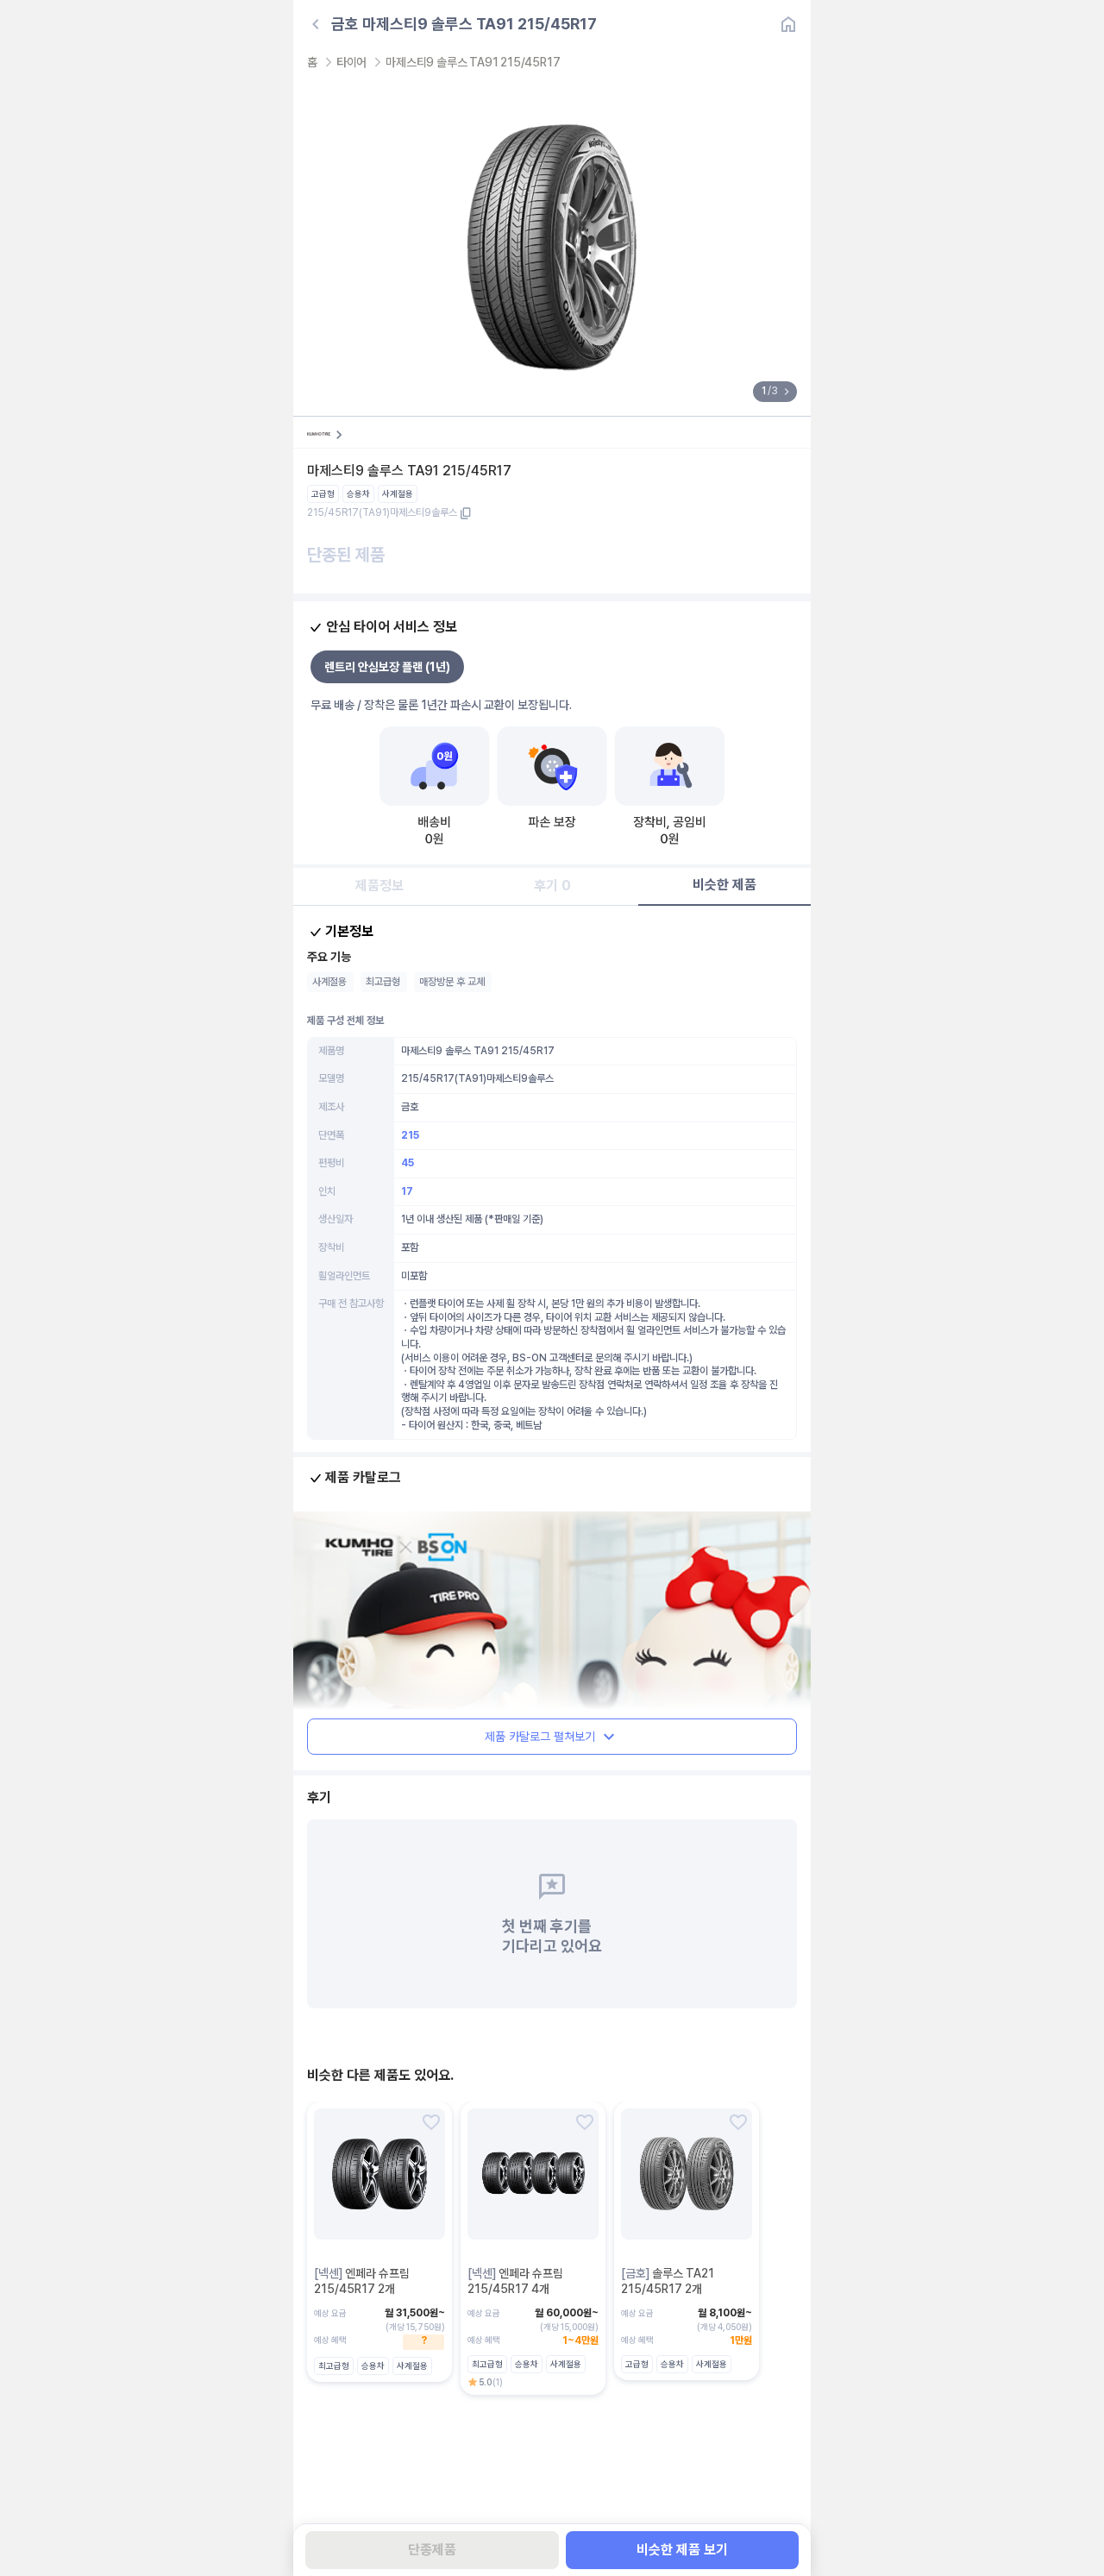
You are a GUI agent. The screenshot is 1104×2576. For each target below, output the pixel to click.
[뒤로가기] (316, 24)
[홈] (788, 24)
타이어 (351, 62)
